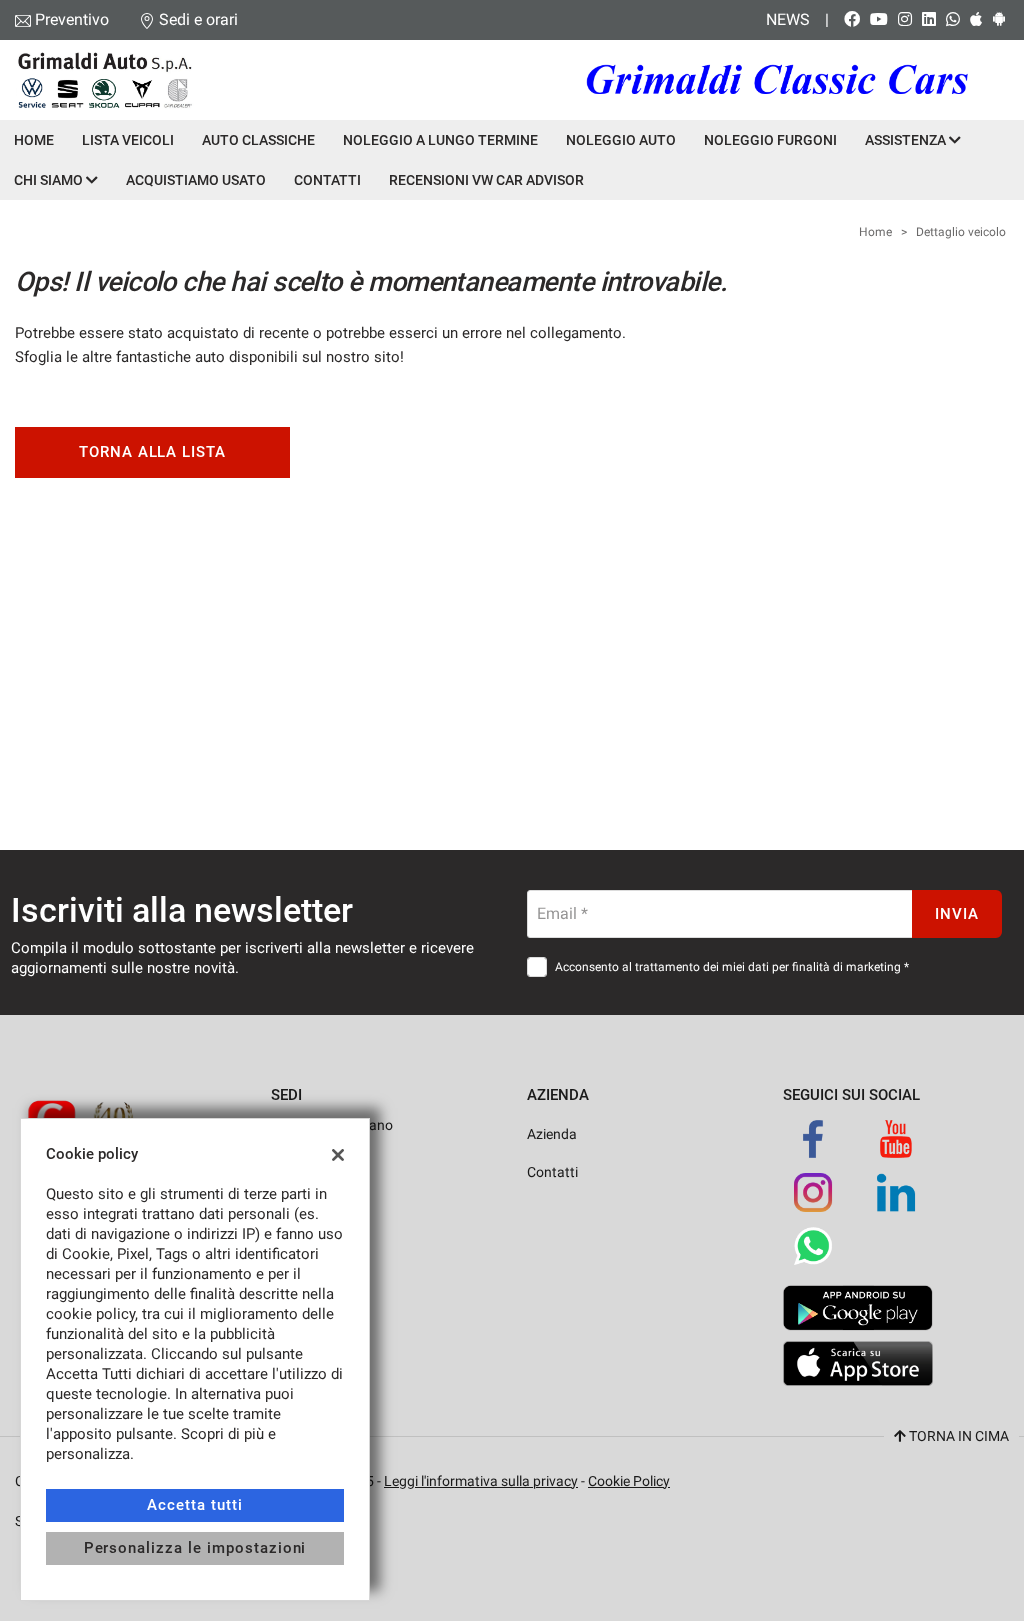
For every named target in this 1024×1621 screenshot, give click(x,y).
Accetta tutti (194, 1505)
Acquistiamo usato (196, 180)
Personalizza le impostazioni (195, 1548)
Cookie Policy (629, 1481)
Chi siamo (50, 180)
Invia (957, 914)
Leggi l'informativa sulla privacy (481, 1481)
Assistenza (907, 140)
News (788, 19)
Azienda (552, 1134)
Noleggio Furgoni (770, 140)
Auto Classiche (258, 140)
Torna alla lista (152, 452)
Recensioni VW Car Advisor (486, 180)
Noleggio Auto (621, 140)
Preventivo (72, 19)
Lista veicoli (128, 140)
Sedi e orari (198, 19)
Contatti (327, 180)
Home (34, 140)
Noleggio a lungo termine (440, 140)
